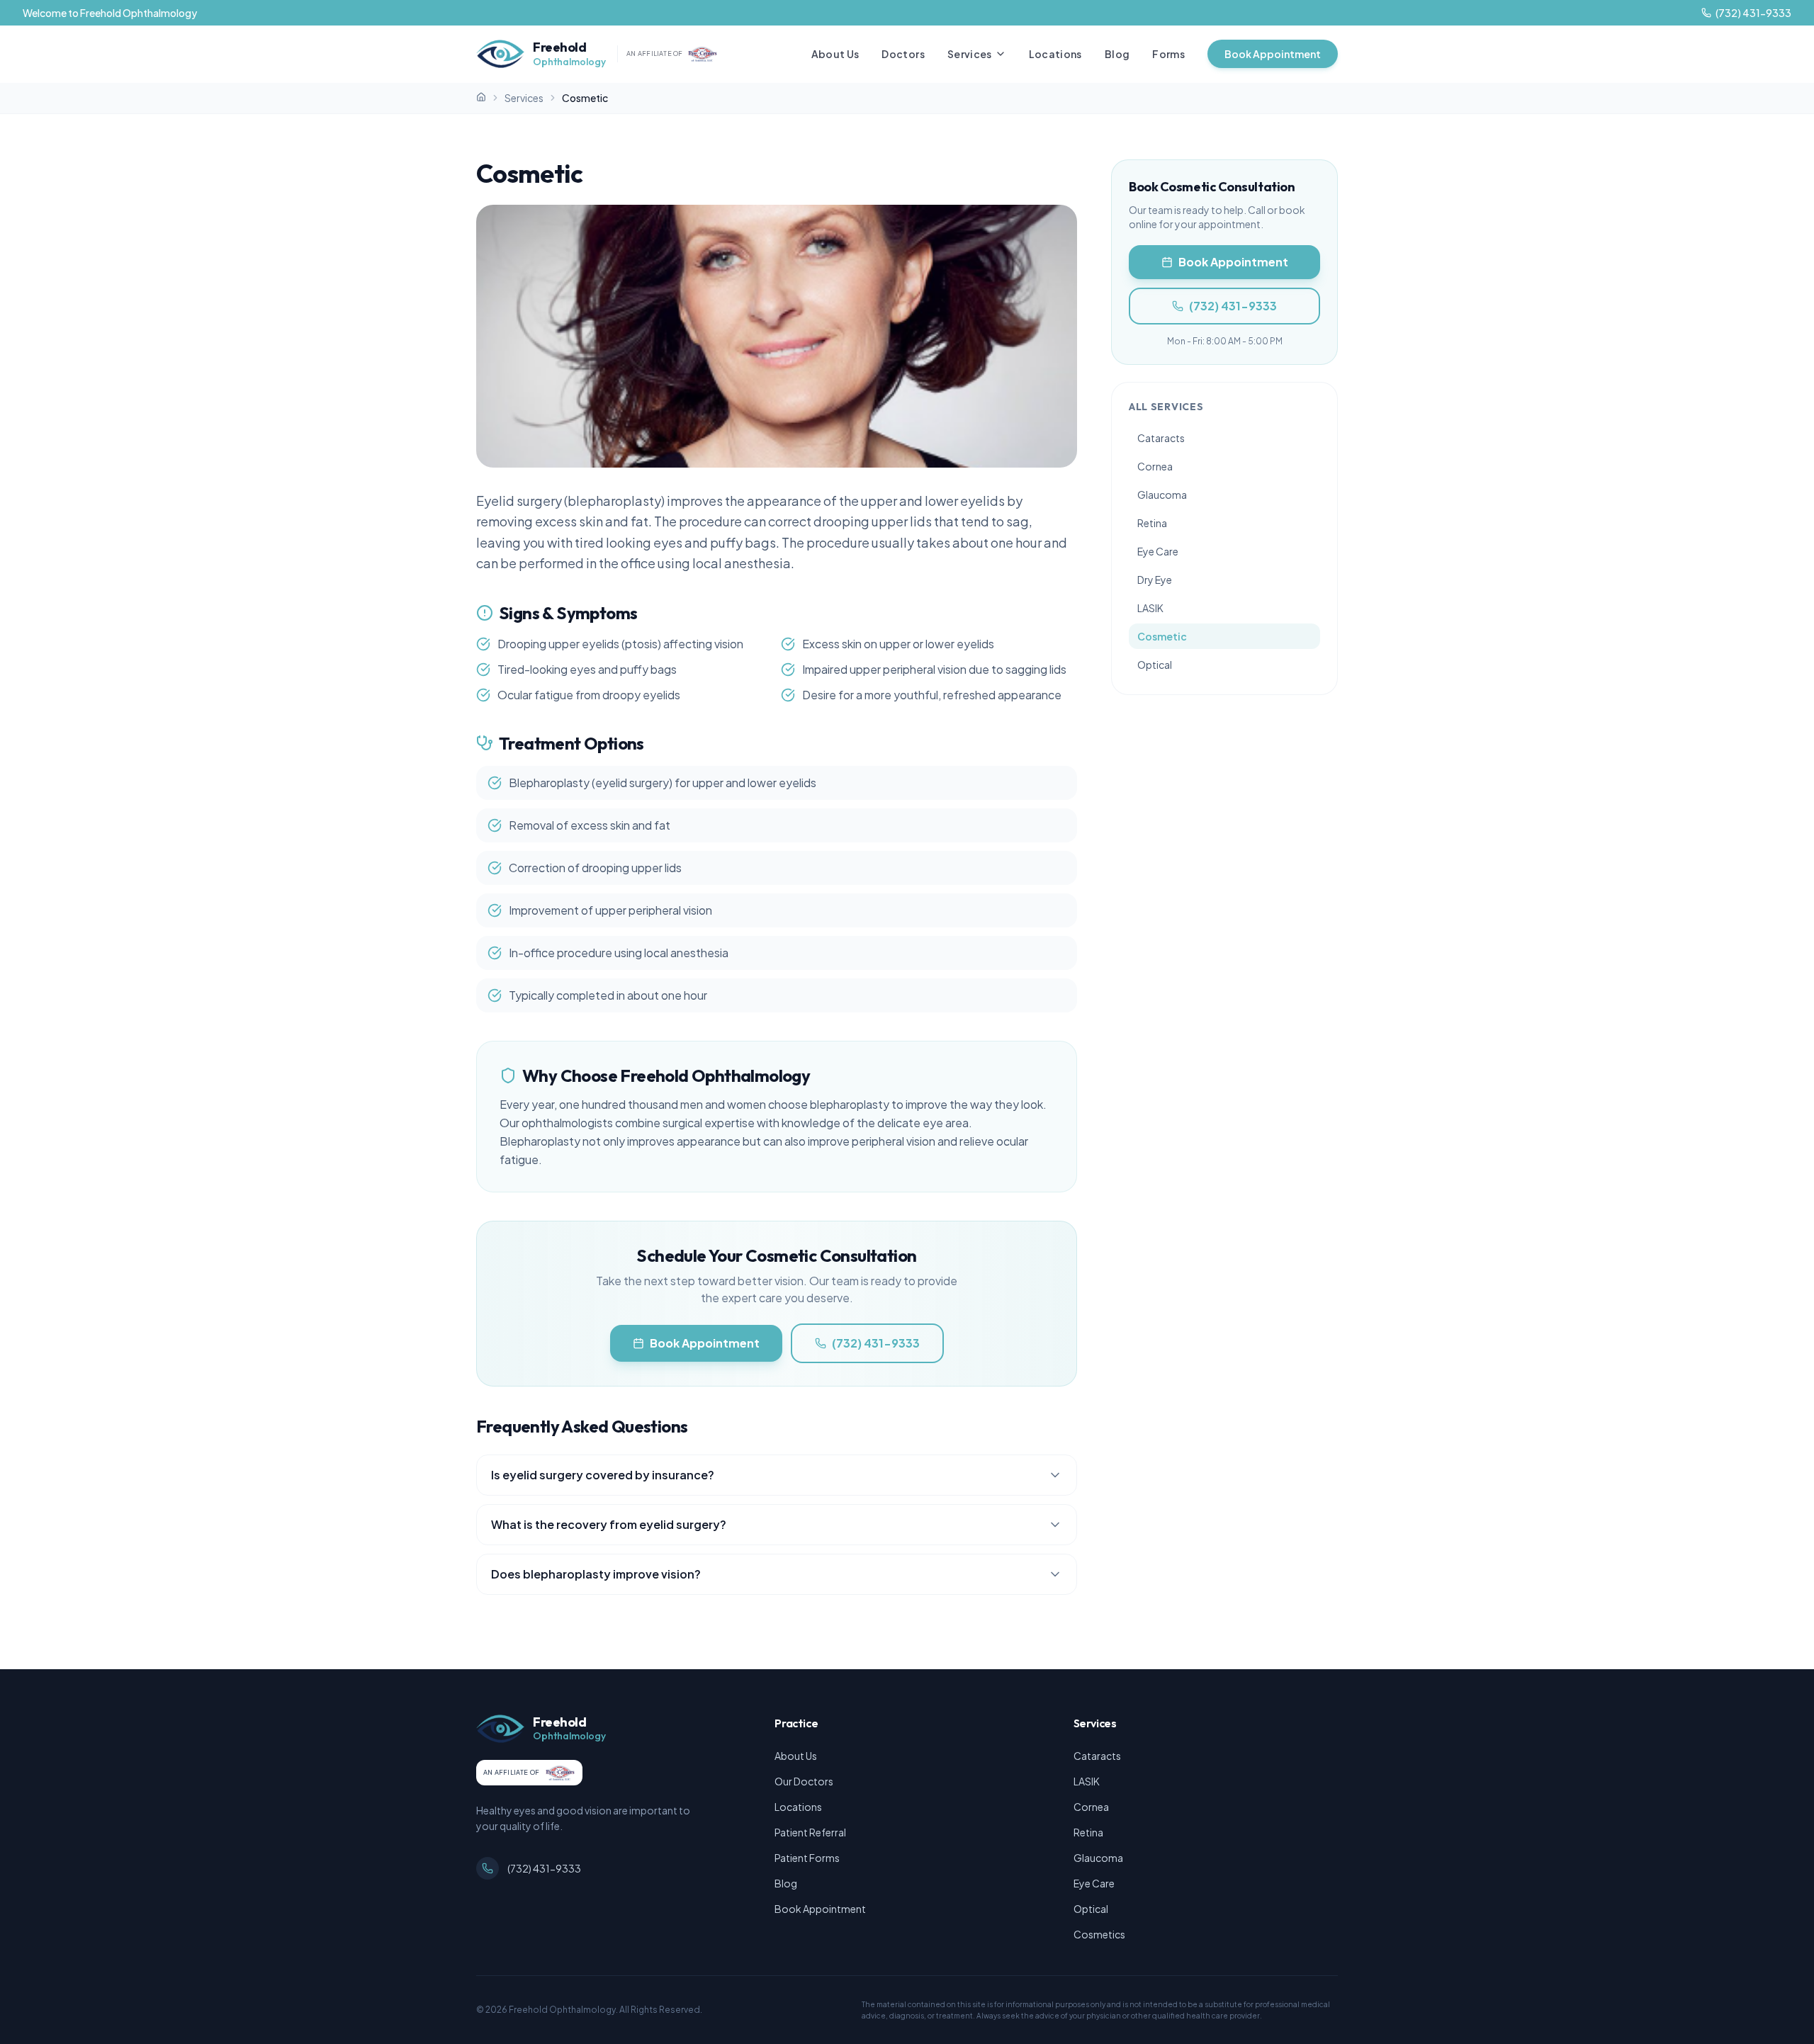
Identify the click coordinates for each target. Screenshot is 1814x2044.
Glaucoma (1162, 495)
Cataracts (1161, 438)
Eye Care (1158, 551)
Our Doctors (804, 1781)
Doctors (903, 54)
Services (970, 54)
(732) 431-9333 (876, 1343)
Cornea (1155, 466)
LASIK (1150, 608)
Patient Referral (810, 1832)
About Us (835, 54)
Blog (1117, 54)
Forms (1168, 54)
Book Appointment (1273, 54)
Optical (1155, 665)
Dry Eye (1155, 580)
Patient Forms (807, 1858)
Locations (1055, 54)
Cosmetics (1099, 1934)
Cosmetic (1162, 636)
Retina (1152, 523)
